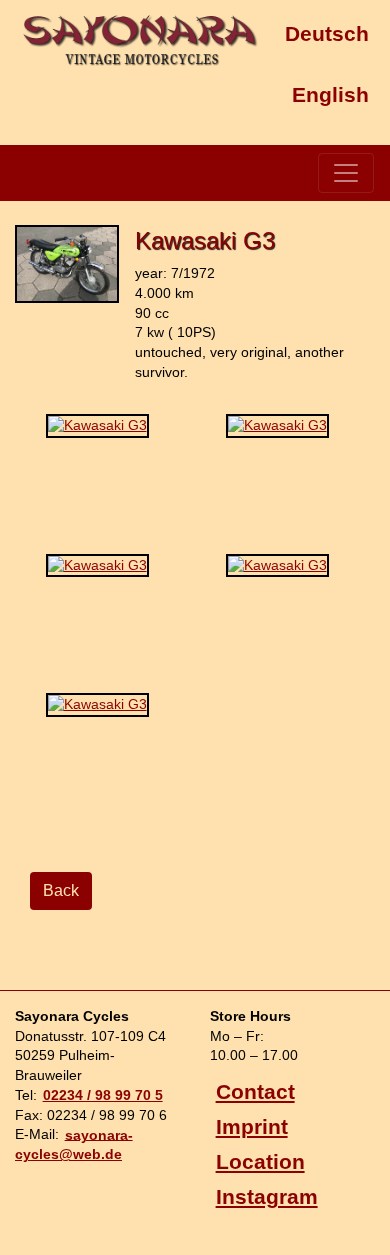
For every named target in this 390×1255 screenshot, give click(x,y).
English (330, 93)
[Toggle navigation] (346, 173)
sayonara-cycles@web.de (74, 1144)
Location (260, 1161)
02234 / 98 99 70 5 (103, 1095)
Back (61, 890)
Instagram (267, 1196)
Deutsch (327, 33)
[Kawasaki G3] (67, 311)
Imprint (252, 1126)
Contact (255, 1091)
